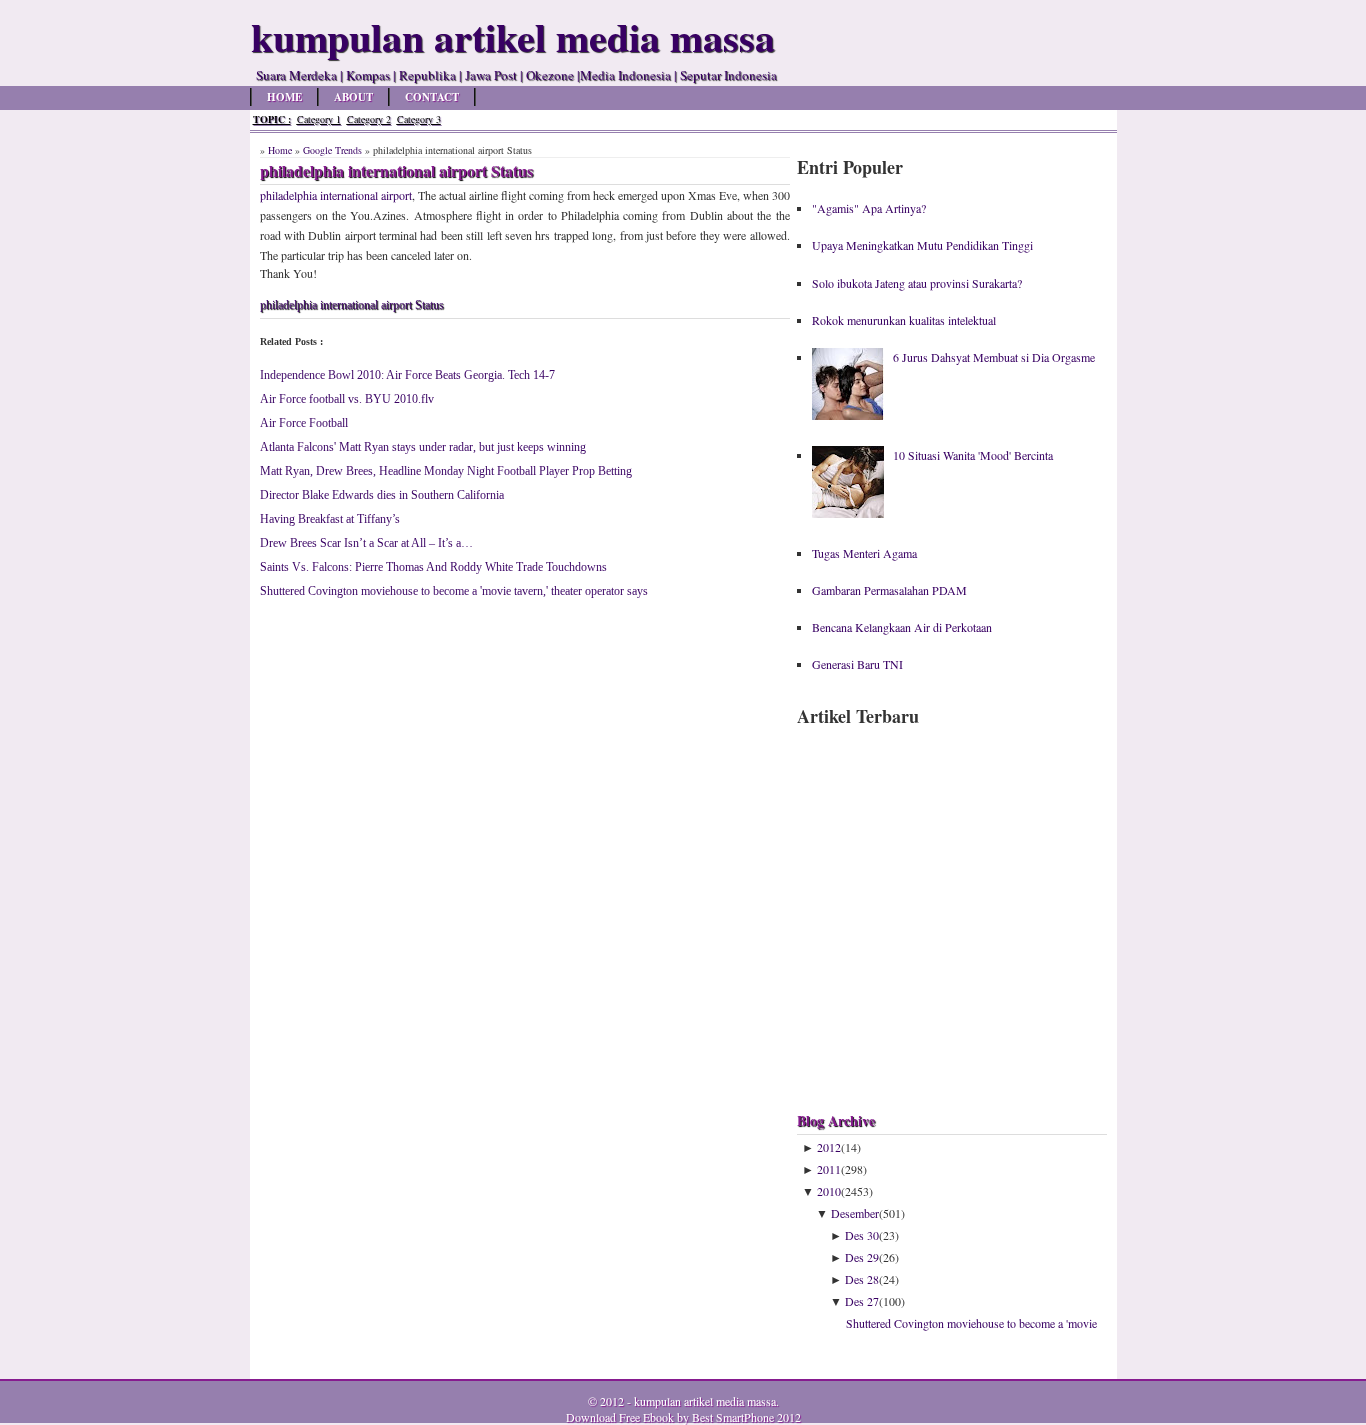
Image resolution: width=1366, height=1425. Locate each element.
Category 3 (419, 119)
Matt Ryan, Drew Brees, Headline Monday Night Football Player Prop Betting (446, 471)
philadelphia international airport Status (352, 305)
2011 (829, 1169)
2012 (829, 1147)
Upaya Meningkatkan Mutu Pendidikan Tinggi (922, 245)
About (353, 97)
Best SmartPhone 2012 (746, 1417)
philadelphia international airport (336, 195)
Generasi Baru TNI (857, 664)
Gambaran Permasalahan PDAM (889, 590)
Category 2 (369, 119)
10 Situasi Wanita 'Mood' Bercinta (973, 455)
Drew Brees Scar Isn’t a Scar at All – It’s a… (366, 543)
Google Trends (332, 150)
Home (284, 97)
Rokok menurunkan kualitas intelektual (904, 320)
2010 (829, 1191)
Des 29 (862, 1257)
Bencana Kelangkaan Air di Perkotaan (902, 627)
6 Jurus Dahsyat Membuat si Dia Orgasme (994, 357)
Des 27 (862, 1301)
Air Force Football (304, 423)
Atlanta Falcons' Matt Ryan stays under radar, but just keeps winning (423, 447)
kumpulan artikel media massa (705, 1401)
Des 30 (862, 1235)
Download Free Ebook (620, 1417)
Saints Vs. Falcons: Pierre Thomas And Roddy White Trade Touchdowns (433, 567)
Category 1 (319, 119)
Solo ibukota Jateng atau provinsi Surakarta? (917, 283)
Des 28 (862, 1279)
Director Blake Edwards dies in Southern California (382, 495)
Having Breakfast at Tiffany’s (330, 519)
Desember (855, 1213)
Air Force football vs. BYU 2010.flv (347, 399)
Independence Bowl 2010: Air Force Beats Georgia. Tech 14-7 (407, 375)
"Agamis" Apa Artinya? (869, 208)
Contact (432, 97)
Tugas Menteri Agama (864, 553)
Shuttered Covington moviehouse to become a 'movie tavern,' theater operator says (454, 591)
